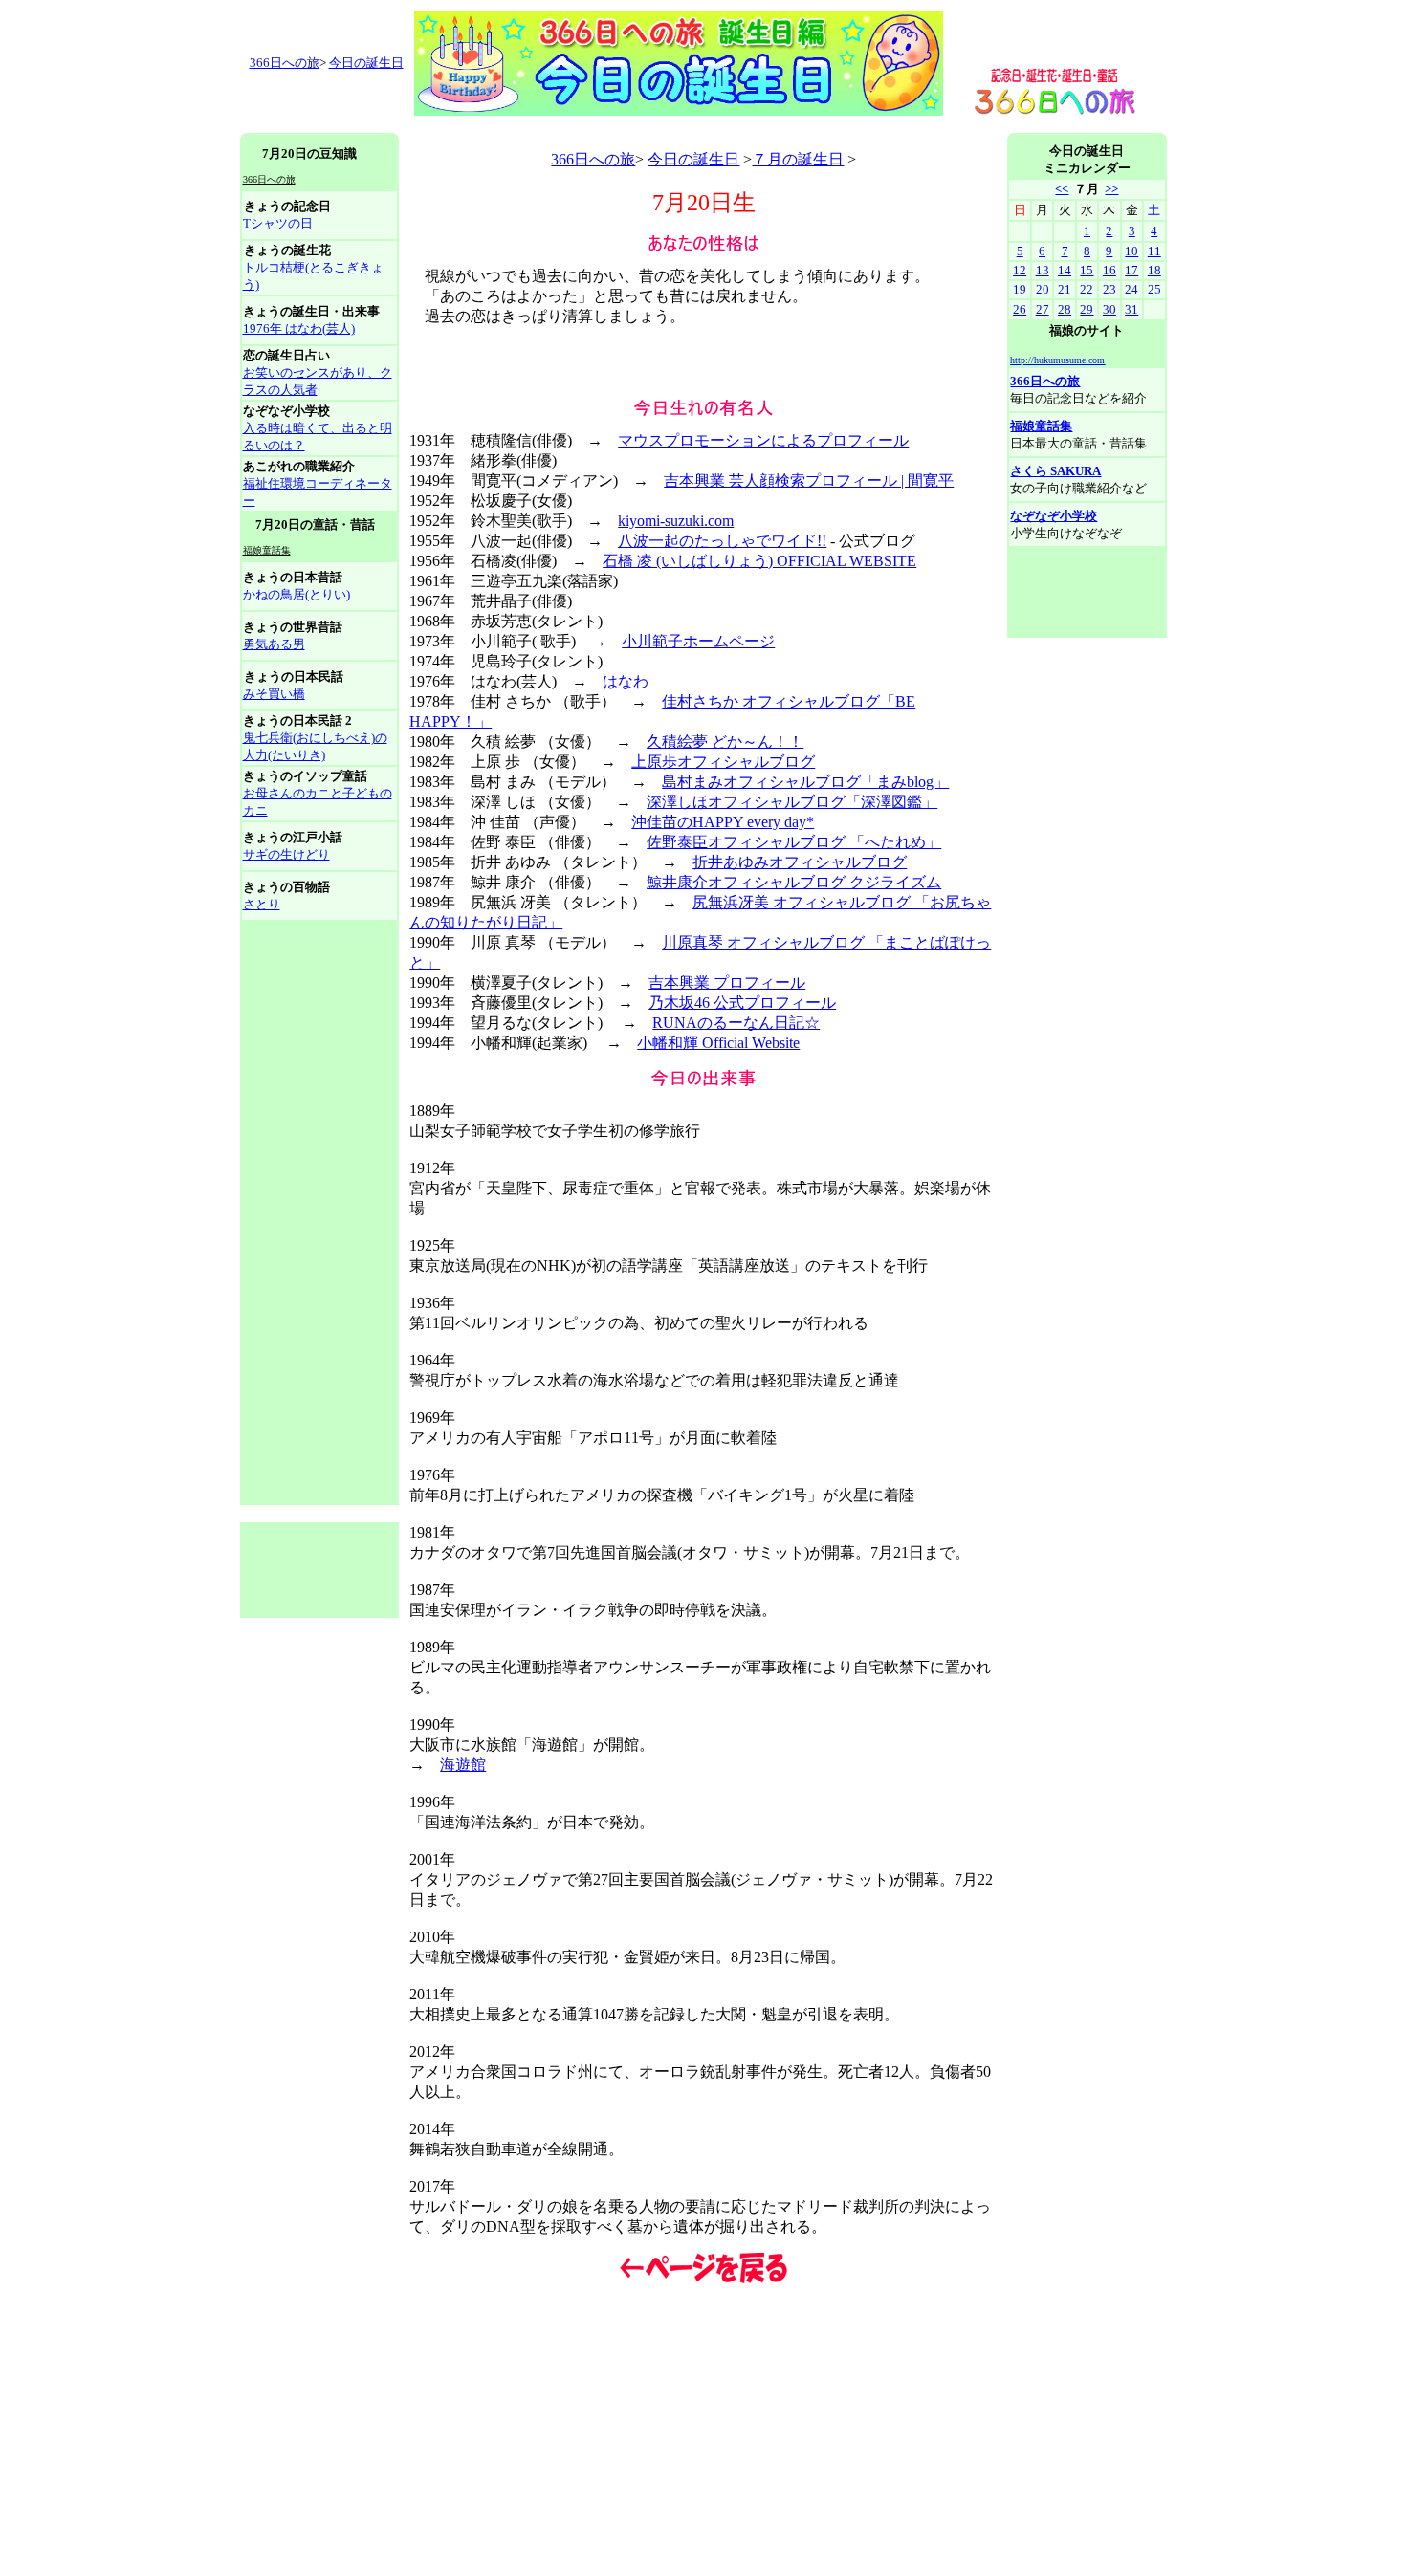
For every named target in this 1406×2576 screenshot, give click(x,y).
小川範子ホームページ (698, 641)
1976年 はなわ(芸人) (299, 328)
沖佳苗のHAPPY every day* (723, 822)
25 (1154, 289)
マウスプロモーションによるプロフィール (763, 440)
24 (1131, 289)
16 (1109, 270)
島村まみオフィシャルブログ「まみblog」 (805, 782)
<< (1062, 189)
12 (1020, 270)
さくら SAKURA (1055, 471)
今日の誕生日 (366, 63)
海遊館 (463, 1765)
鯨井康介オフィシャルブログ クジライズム (794, 882)
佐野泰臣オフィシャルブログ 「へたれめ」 (794, 842)
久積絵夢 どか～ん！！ (725, 742)
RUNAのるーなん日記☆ (736, 1023)
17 (1131, 270)
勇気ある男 (274, 644)
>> (1111, 189)
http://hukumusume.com (1057, 360)
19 (1020, 289)
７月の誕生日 (798, 159)
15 (1087, 270)
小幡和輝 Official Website (718, 1043)
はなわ (626, 681)
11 (1154, 251)
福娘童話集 (1041, 426)
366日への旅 (593, 159)
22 (1087, 289)
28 (1065, 309)
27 (1043, 309)
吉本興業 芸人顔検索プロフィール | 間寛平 (809, 480)
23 (1109, 289)
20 (1043, 289)
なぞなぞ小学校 (1054, 516)
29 (1087, 309)
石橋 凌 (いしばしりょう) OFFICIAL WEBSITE (759, 561)
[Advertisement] (588, 126)
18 (1154, 270)
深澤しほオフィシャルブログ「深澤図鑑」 (792, 802)
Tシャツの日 (278, 223)
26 (1020, 309)
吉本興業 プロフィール (727, 982)
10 (1131, 251)
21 (1065, 289)
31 (1131, 309)
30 (1109, 309)
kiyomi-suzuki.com (676, 521)
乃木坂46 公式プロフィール (742, 1003)
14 (1065, 270)
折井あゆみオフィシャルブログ (800, 862)
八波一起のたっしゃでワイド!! (722, 541)
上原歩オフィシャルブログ (723, 762)
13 (1043, 270)
